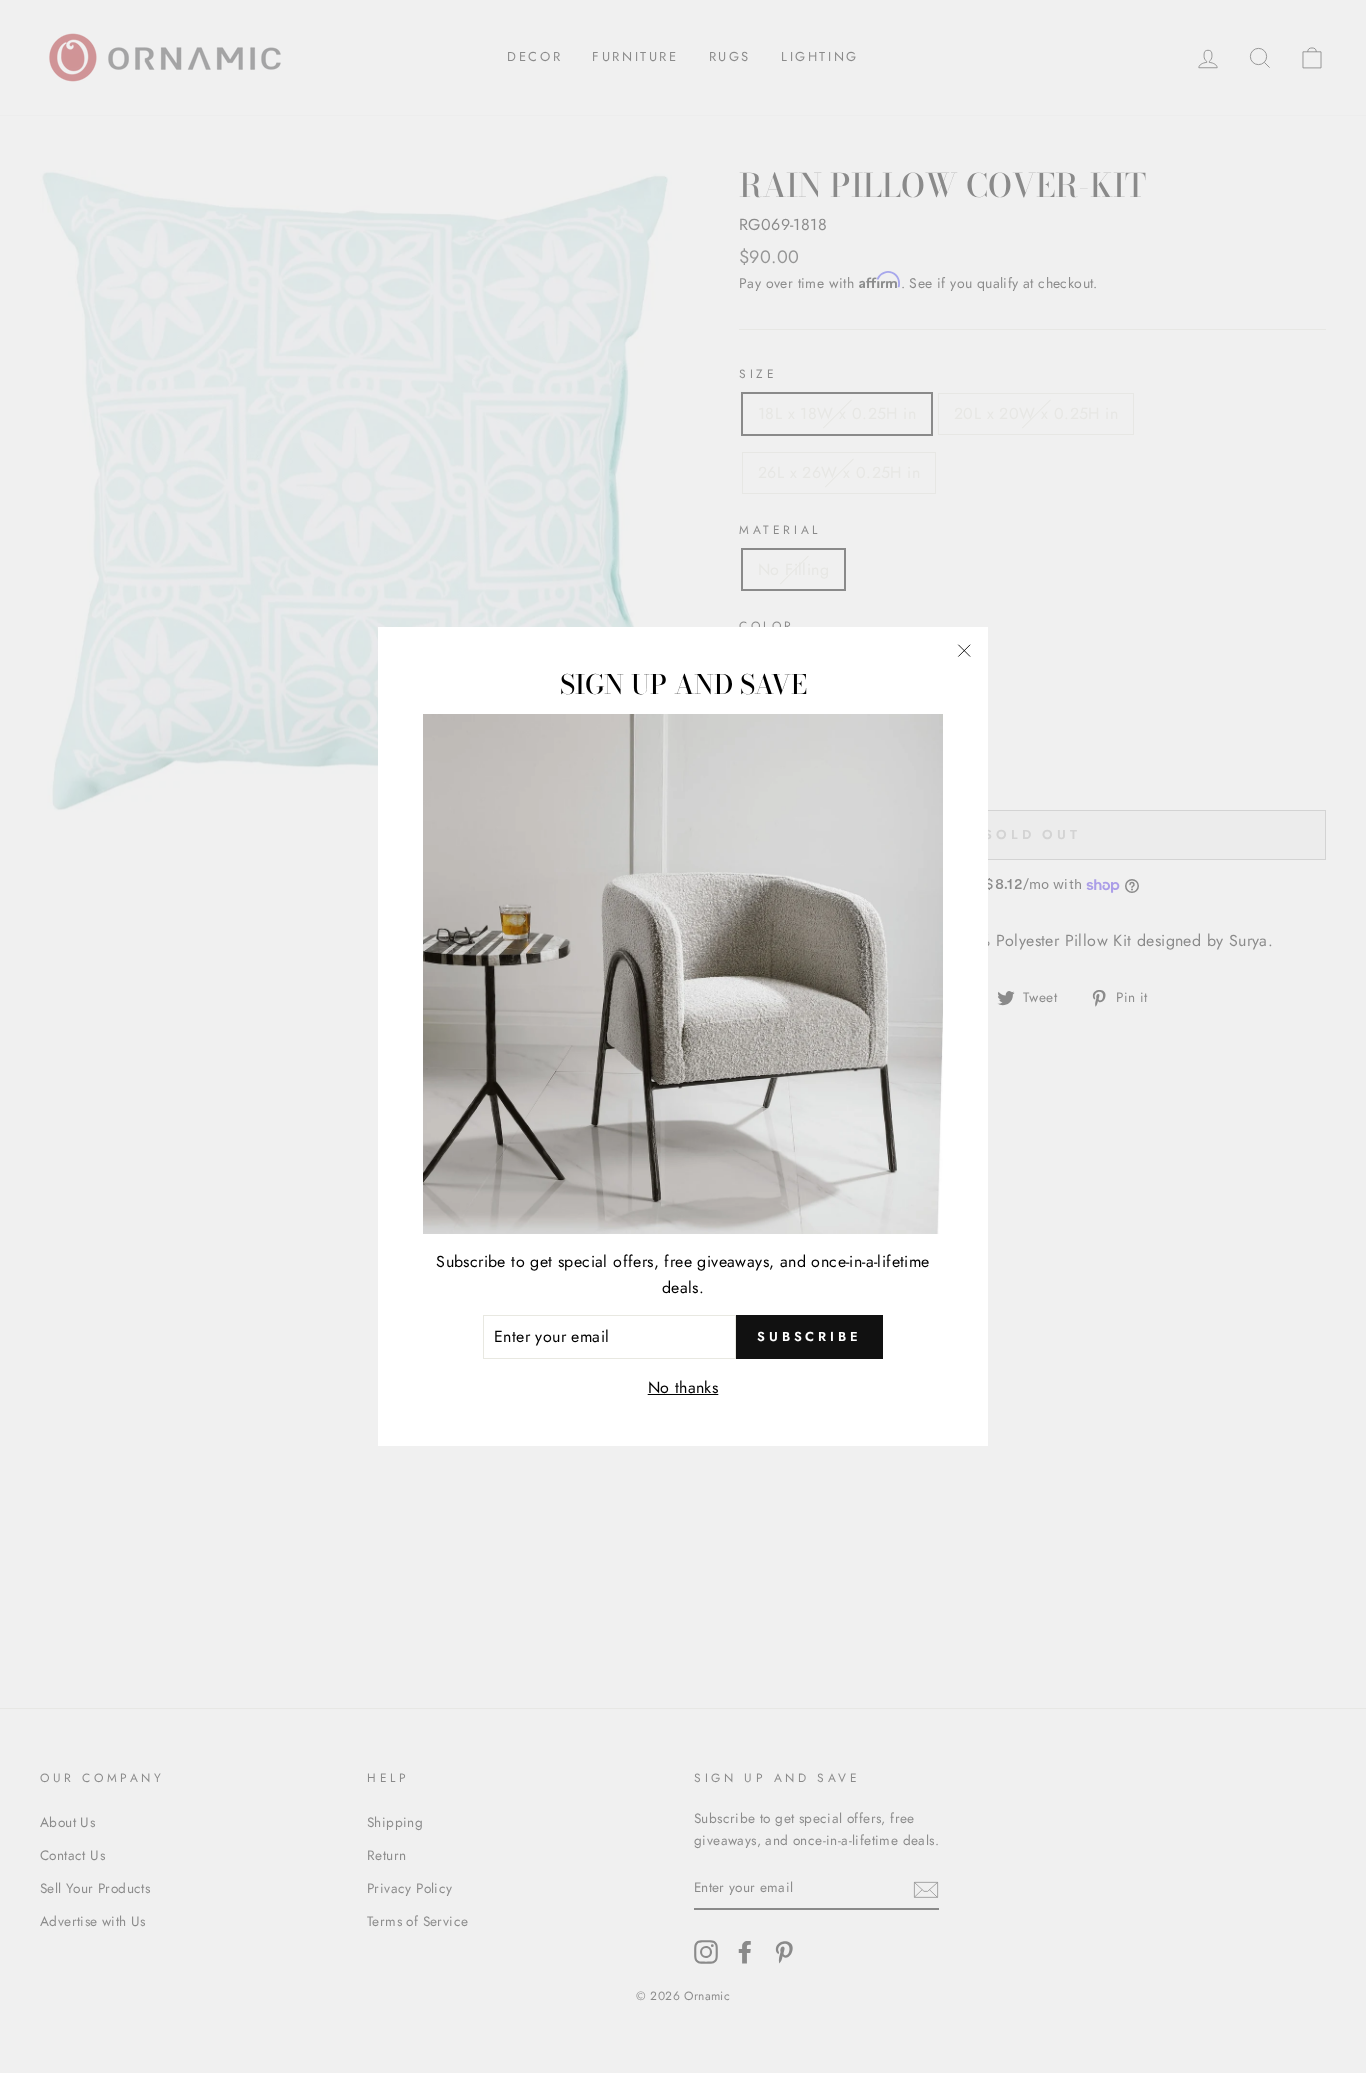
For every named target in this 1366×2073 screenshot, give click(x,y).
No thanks (683, 1386)
